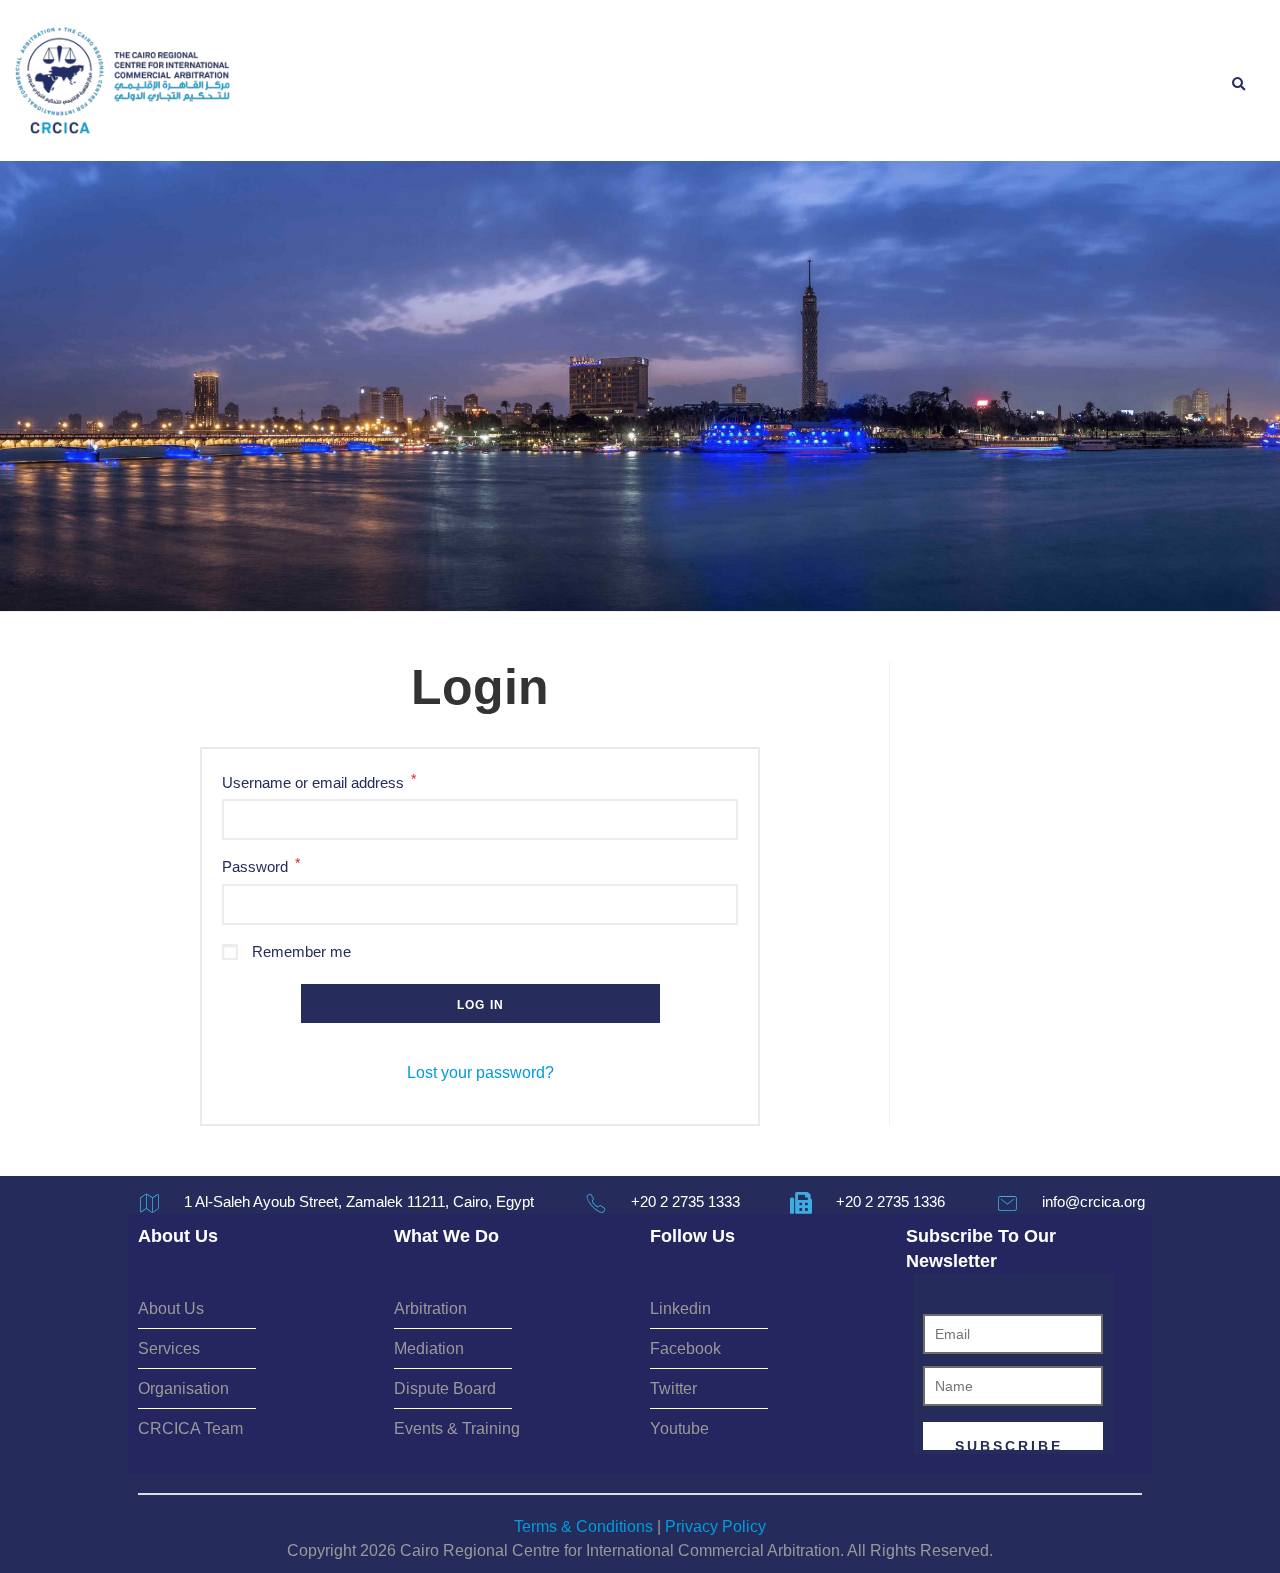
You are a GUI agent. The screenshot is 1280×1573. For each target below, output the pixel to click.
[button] (1238, 85)
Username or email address (319, 781)
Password (261, 865)
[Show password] (720, 904)
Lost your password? (480, 1072)
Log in (480, 1005)
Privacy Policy (715, 1526)
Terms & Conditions (583, 1526)
